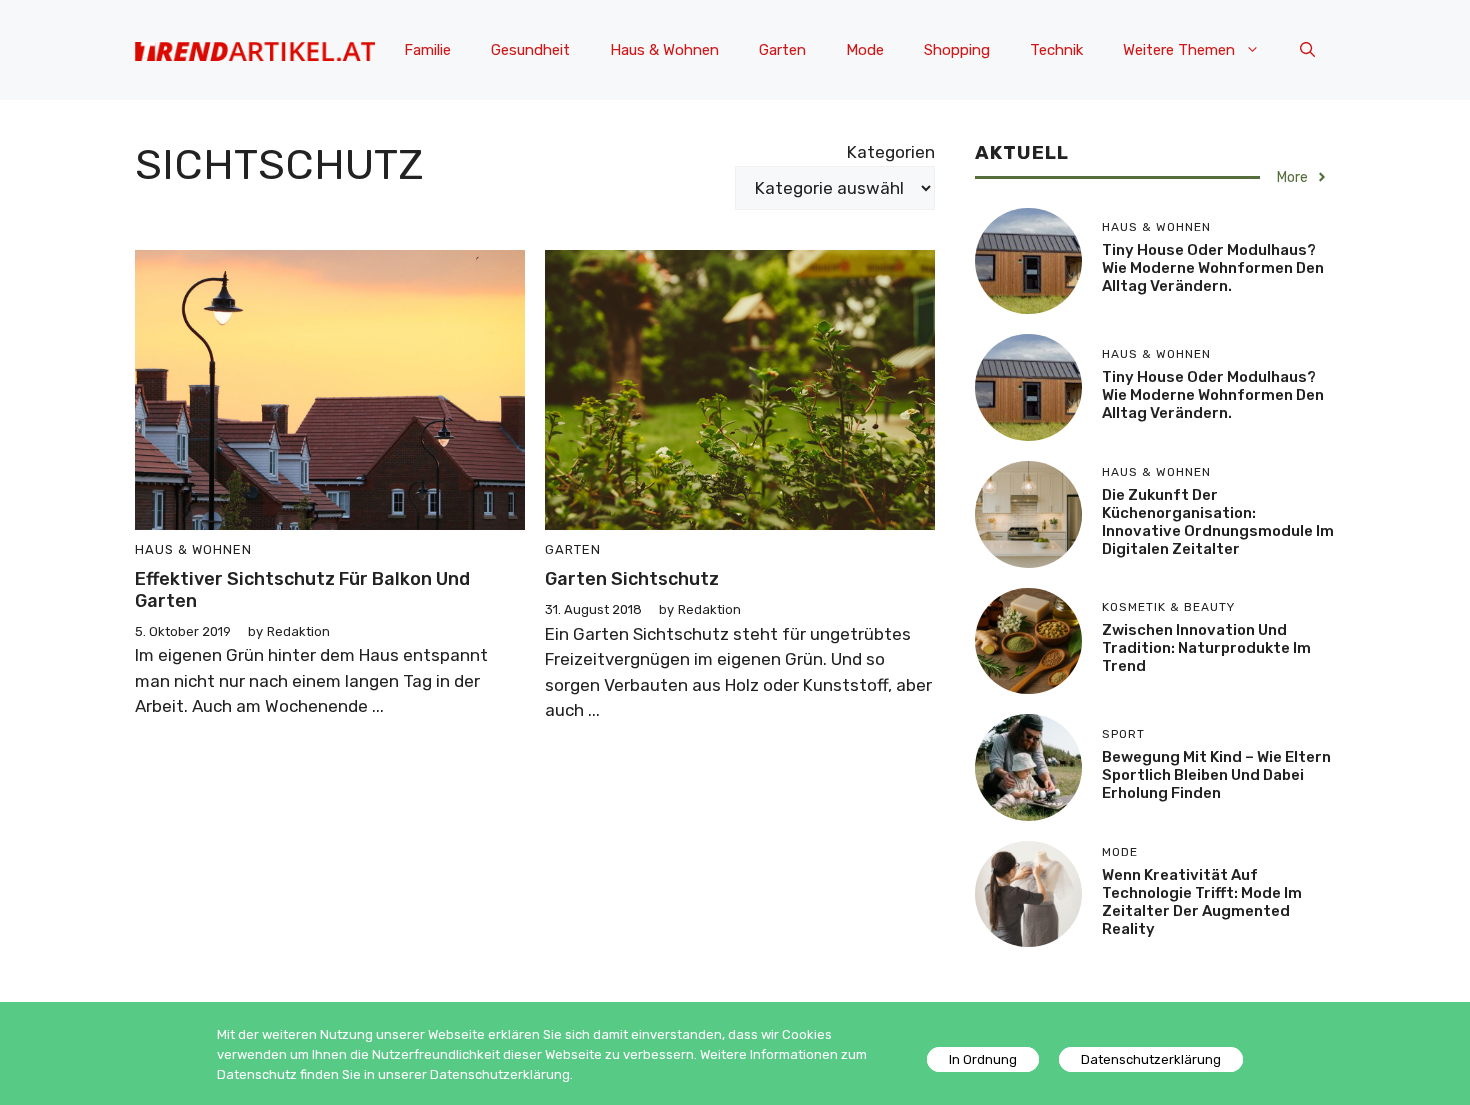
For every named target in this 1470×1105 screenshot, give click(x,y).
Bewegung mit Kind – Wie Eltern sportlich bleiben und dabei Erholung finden (1216, 775)
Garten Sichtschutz (632, 579)
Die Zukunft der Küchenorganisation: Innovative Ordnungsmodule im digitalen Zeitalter (1218, 522)
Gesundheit (530, 50)
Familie (427, 50)
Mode (865, 50)
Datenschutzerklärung (1151, 1059)
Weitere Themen (1179, 50)
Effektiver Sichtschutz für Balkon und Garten (302, 590)
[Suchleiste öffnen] (1307, 50)
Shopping (957, 50)
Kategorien (891, 152)
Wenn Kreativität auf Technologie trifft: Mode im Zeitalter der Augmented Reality (1202, 902)
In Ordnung (983, 1059)
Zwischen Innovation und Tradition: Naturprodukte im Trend (1206, 648)
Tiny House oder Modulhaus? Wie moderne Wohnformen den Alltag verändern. (1213, 268)
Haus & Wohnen (664, 50)
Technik (1056, 50)
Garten (782, 50)
